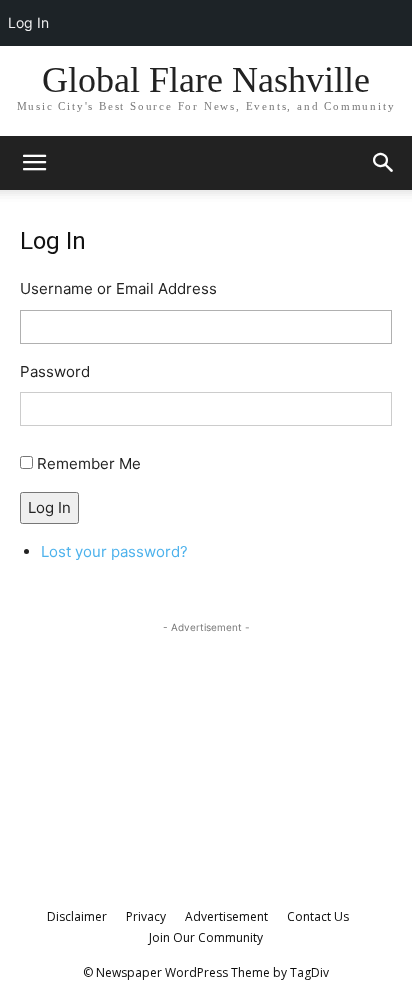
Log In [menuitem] (28, 22)
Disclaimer (77, 916)
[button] (384, 163)
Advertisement (226, 916)
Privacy (146, 916)
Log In (49, 507)
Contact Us (318, 916)
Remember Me (89, 463)
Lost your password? (114, 551)
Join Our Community (206, 937)
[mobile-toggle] (34, 163)
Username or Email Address (118, 288)
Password (55, 371)
